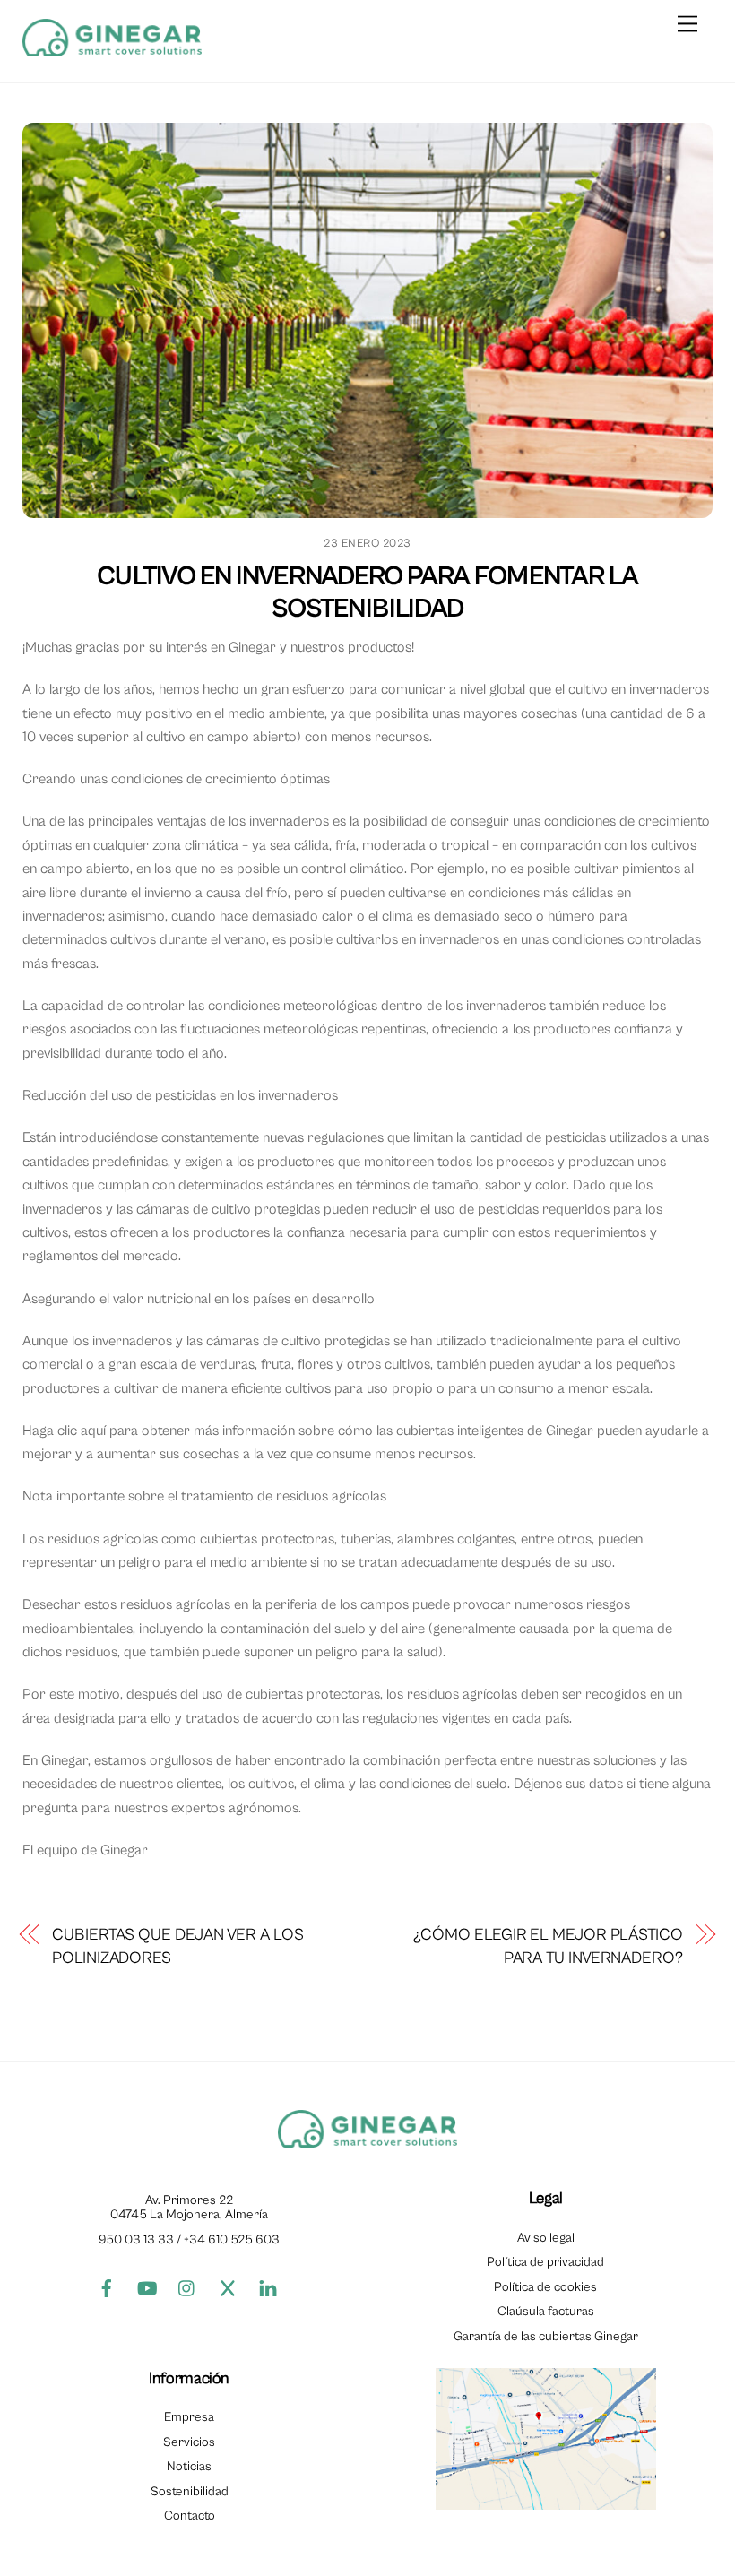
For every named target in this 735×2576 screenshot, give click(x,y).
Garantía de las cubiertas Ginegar (546, 2336)
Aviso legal (546, 2238)
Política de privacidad (545, 2262)
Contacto (190, 2515)
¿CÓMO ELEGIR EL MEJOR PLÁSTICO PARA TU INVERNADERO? (548, 1946)
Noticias (189, 2466)
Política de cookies (545, 2287)
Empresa (189, 2417)
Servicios (189, 2442)
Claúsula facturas (546, 2311)
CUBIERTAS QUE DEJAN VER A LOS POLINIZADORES (177, 1946)
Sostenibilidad (190, 2491)
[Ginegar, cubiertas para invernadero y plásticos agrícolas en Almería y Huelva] (112, 50)
